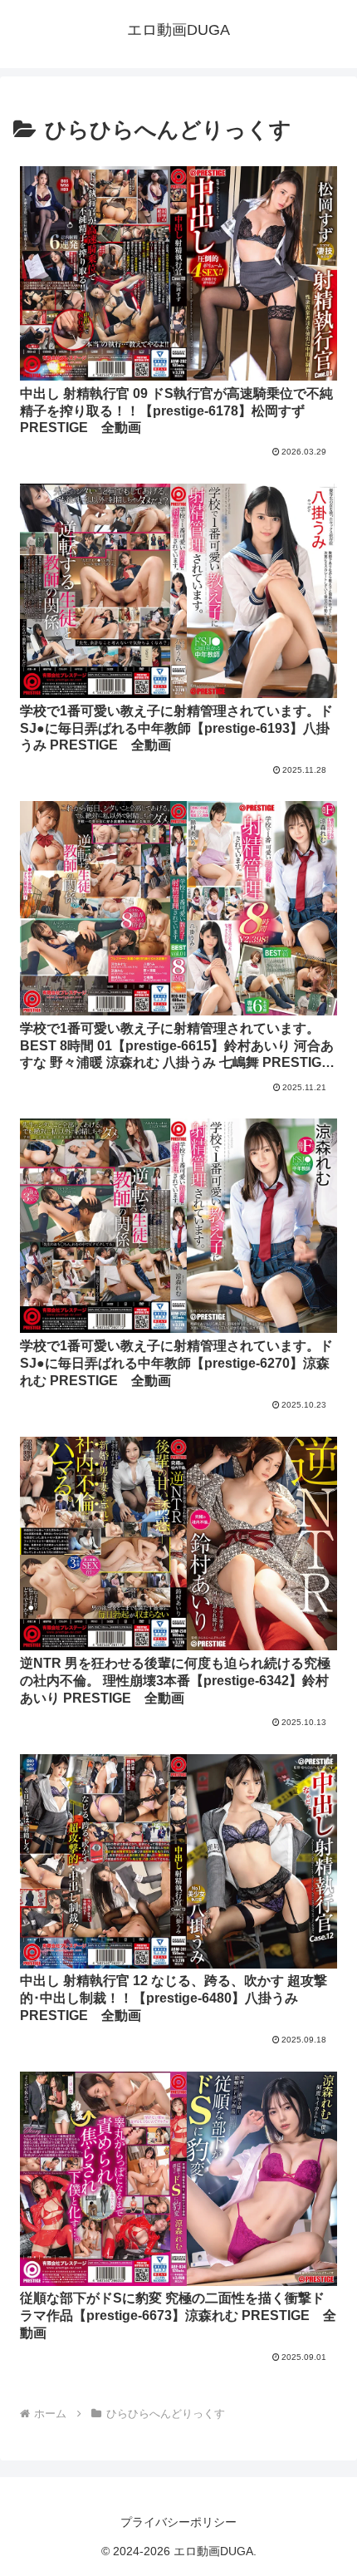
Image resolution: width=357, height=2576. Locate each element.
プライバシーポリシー (178, 2522)
